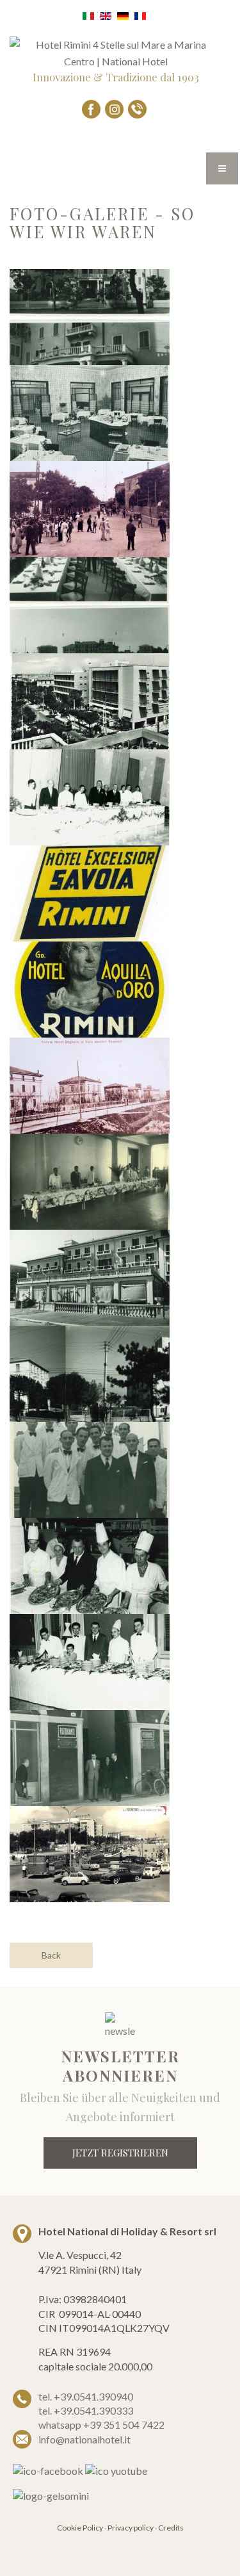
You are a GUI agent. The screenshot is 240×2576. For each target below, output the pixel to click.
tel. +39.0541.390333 (86, 2410)
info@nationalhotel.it (84, 2439)
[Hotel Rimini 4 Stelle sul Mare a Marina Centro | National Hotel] (116, 52)
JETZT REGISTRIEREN (120, 2153)
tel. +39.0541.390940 (86, 2396)
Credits (171, 2528)
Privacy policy (131, 2528)
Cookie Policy (80, 2528)
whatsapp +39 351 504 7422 (101, 2425)
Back (51, 1955)
